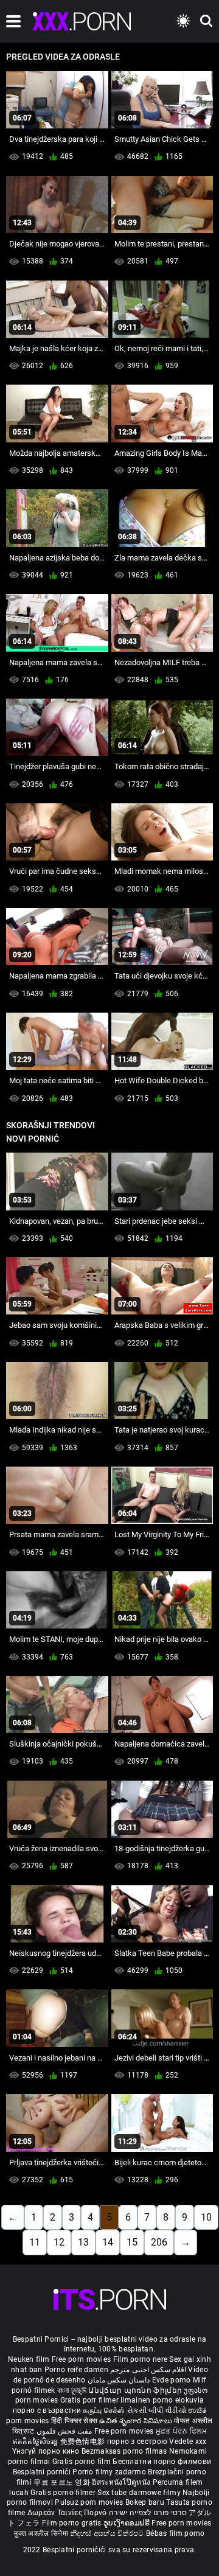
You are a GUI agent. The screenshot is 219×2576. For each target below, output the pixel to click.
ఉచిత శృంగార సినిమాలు (137, 2421)
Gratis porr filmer (91, 2400)
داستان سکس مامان (119, 2380)
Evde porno (172, 2380)
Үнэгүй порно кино (47, 2451)
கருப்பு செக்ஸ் (104, 2410)
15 (132, 2242)
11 (35, 2242)
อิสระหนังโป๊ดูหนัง (122, 2482)
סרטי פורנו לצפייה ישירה (148, 2513)
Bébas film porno (176, 2533)
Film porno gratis (73, 2523)
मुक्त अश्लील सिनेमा (42, 2533)
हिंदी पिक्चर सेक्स (74, 2421)
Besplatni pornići (43, 2472)
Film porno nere (141, 2359)
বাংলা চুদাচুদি (72, 2390)
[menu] (13, 21)
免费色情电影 (84, 2442)
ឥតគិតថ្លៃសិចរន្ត (36, 2442)
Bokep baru (145, 2502)
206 (159, 2242)
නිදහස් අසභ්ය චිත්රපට (108, 2533)
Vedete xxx (188, 2442)
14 (108, 2242)
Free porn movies (82, 2359)
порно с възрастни (47, 2410)
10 (206, 2217)
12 (59, 2242)
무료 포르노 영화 (63, 2482)
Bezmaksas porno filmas (125, 2451)
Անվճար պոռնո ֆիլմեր (136, 2390)
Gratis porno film (82, 2462)
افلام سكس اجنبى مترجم (148, 2370)
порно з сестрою (137, 2442)
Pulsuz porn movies (90, 2502)
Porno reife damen (76, 2370)
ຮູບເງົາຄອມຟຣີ (127, 2523)
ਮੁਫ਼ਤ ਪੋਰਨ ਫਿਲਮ (181, 2431)
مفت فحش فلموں (65, 2431)
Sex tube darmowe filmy (139, 2493)
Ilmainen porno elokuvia (162, 2400)
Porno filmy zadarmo (110, 2472)
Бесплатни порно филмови (162, 2462)
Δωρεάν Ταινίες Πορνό (68, 2513)
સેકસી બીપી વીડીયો (157, 2410)
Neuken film (29, 2359)
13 (83, 2242)
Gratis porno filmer (64, 2493)
